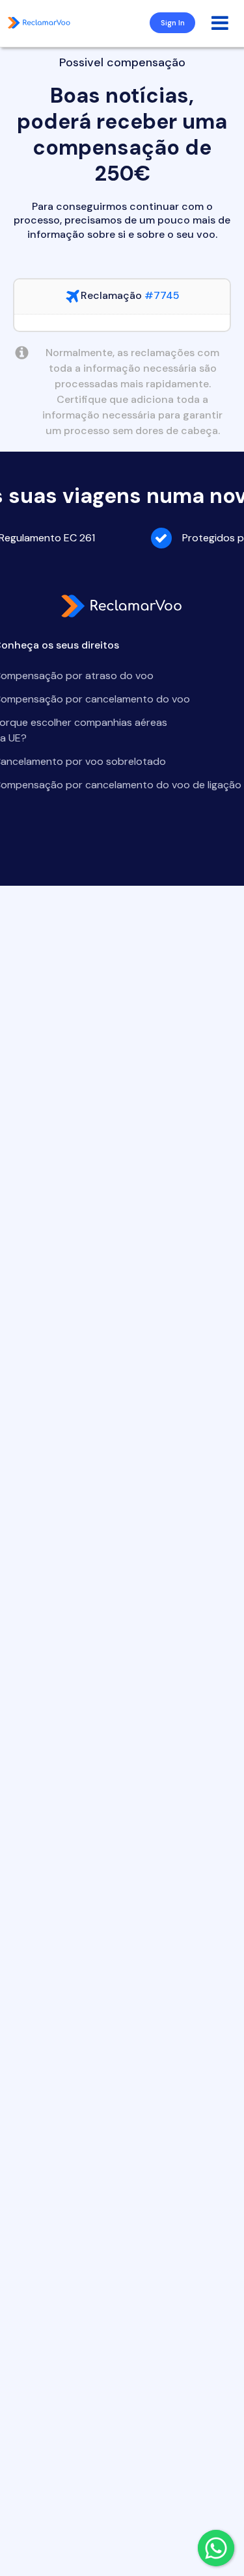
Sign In (173, 23)
